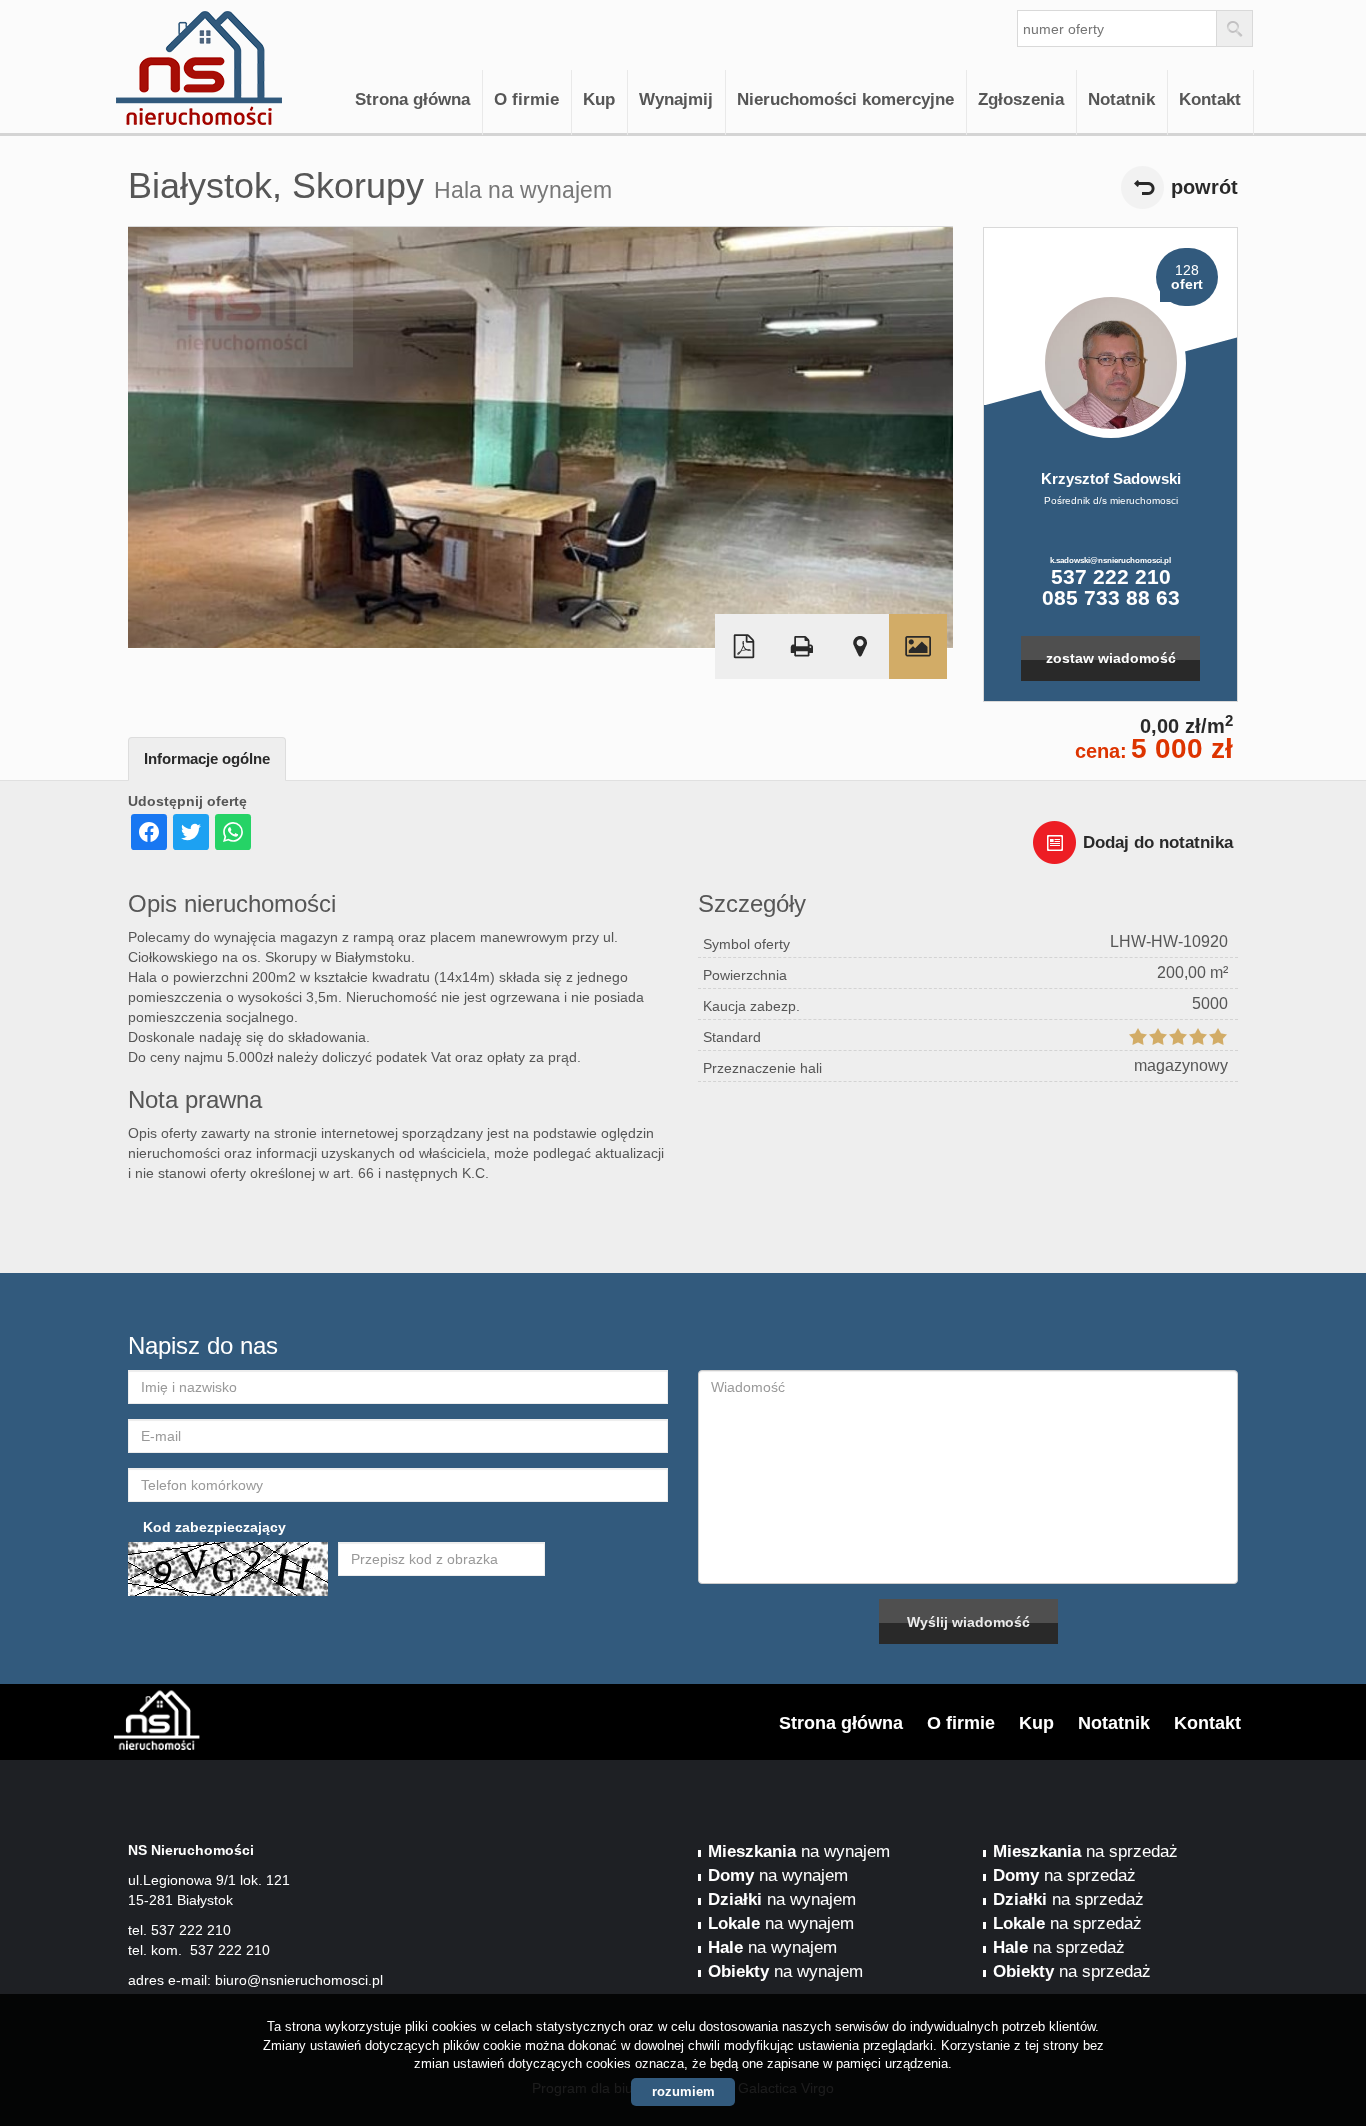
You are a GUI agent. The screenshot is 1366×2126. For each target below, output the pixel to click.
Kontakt (1210, 99)
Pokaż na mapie (860, 646)
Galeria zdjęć (918, 646)
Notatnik (1121, 99)
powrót (1204, 187)
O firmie (526, 99)
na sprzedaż (1085, 1851)
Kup (599, 99)
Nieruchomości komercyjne (845, 99)
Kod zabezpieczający (214, 1527)
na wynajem (799, 1851)
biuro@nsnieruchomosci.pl (299, 1980)
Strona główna (412, 99)
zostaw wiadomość (1111, 658)
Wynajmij (676, 99)
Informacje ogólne (207, 758)
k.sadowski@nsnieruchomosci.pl (1110, 560)
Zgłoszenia (1021, 99)
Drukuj (802, 646)
